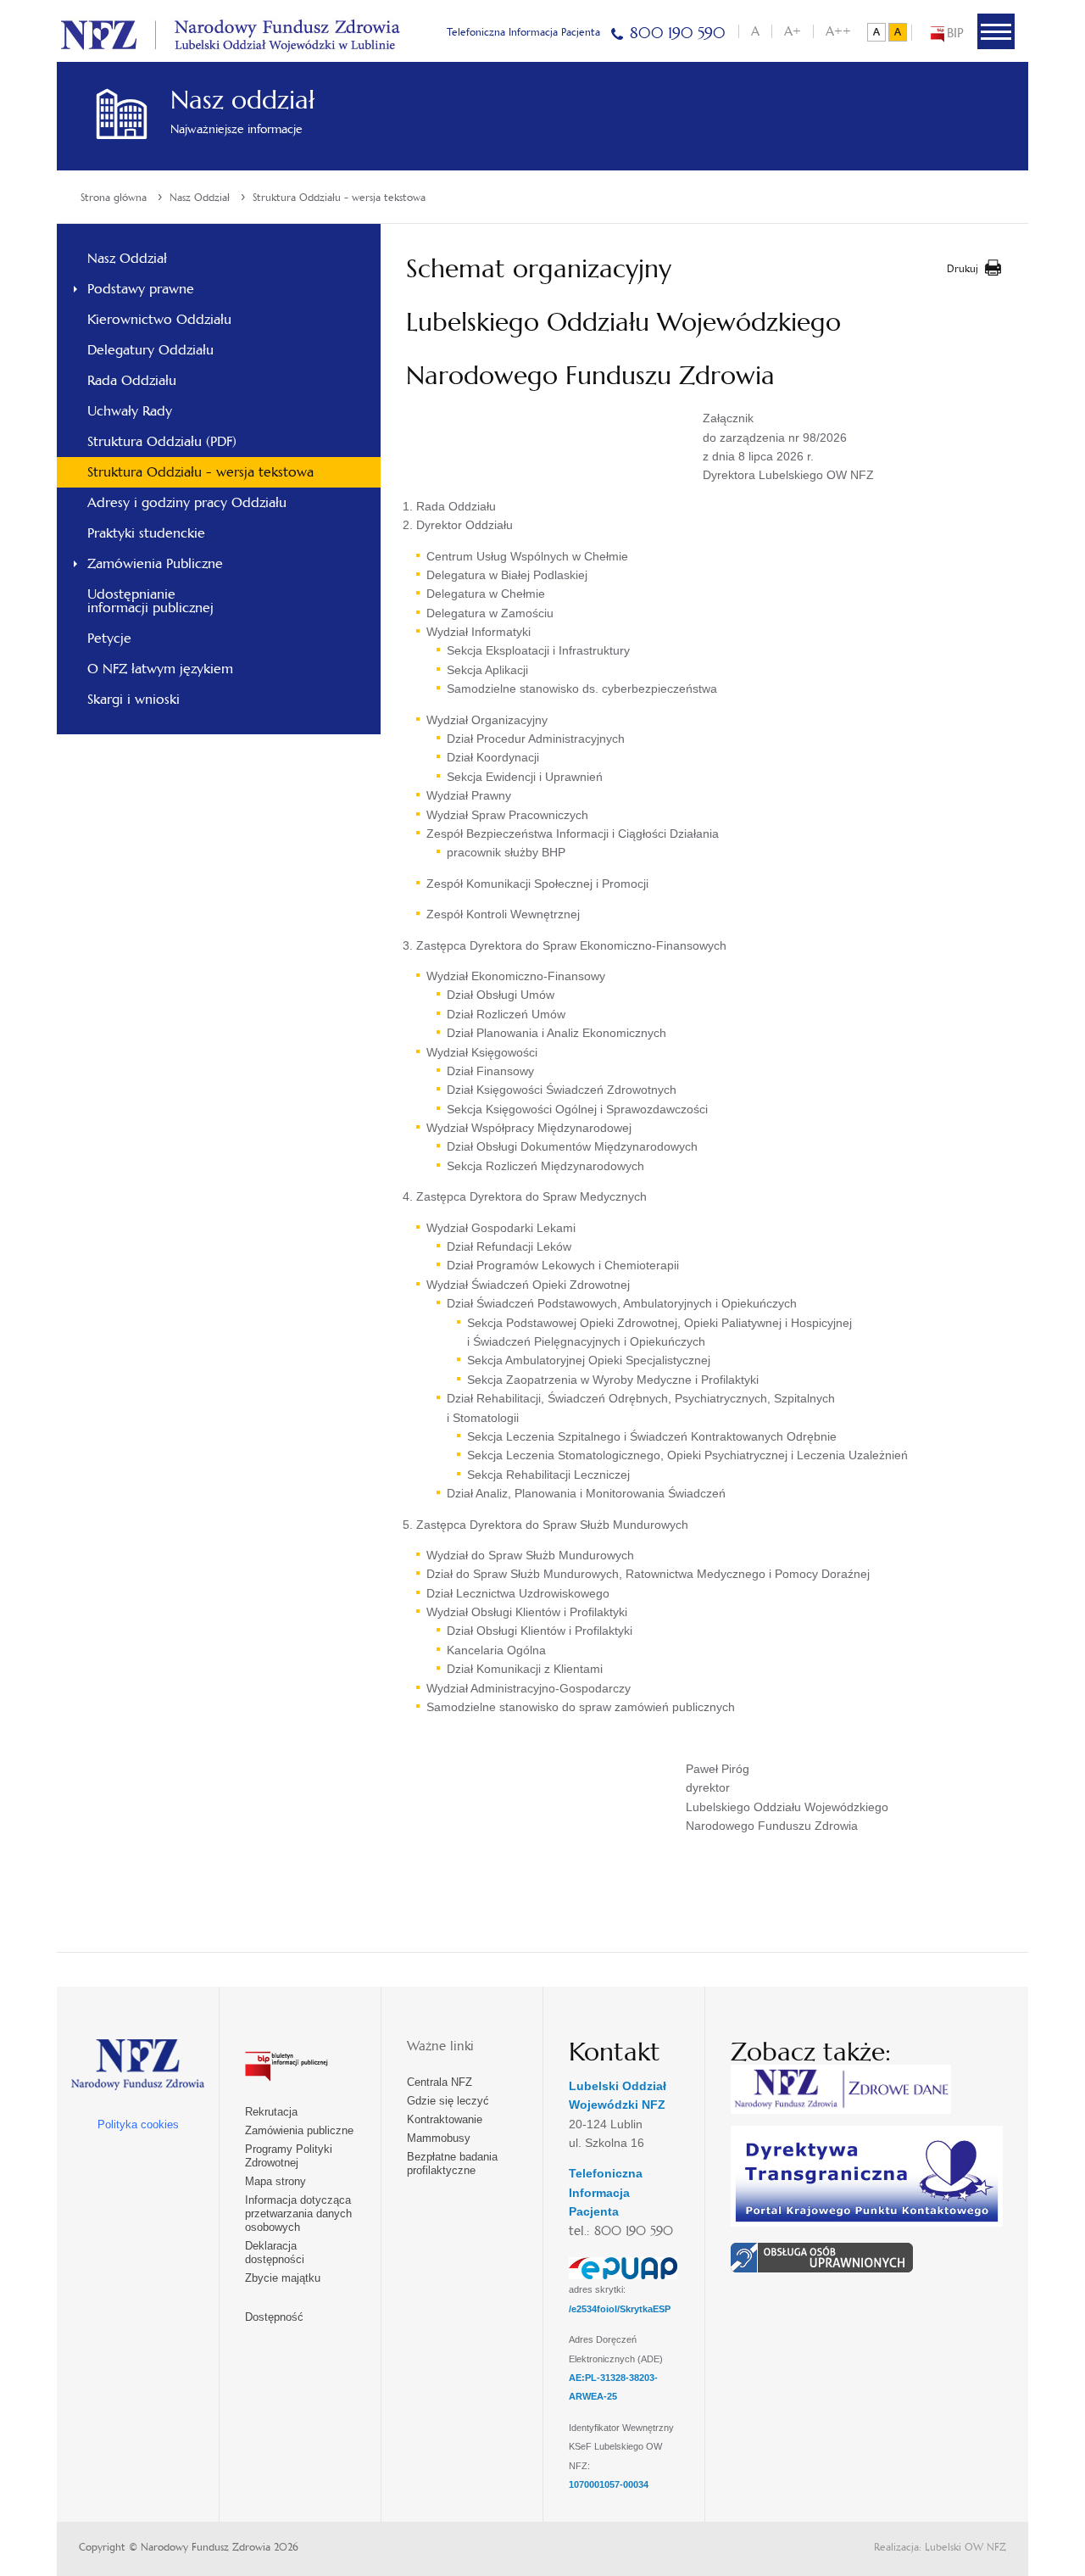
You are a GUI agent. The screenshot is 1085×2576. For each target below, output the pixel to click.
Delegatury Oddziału (150, 350)
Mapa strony (275, 2181)
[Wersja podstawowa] (876, 32)
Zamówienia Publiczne (155, 563)
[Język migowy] (822, 2255)
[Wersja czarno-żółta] (898, 32)
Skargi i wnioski (134, 699)
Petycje (109, 638)
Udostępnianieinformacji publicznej (150, 601)
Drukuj (963, 269)
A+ (793, 31)
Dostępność (274, 2317)
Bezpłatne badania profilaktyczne (452, 2163)
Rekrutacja (271, 2112)
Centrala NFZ (440, 2082)
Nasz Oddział (200, 198)
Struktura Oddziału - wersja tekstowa (339, 198)
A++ (838, 31)
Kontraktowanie (445, 2119)
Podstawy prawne (141, 289)
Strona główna (114, 198)
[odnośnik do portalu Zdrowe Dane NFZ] (841, 2088)
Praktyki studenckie (146, 533)
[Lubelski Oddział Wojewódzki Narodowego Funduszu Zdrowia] (231, 33)
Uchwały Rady (130, 411)
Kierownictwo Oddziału (159, 319)
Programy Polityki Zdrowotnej (289, 2156)
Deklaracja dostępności (275, 2253)
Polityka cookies (138, 2124)
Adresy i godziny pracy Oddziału (187, 502)
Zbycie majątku (283, 2278)
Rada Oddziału (132, 380)
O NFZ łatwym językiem (160, 669)
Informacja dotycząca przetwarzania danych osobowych (298, 2214)
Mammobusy (439, 2138)
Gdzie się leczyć (448, 2101)
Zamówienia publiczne (299, 2130)
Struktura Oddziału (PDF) (162, 441)
